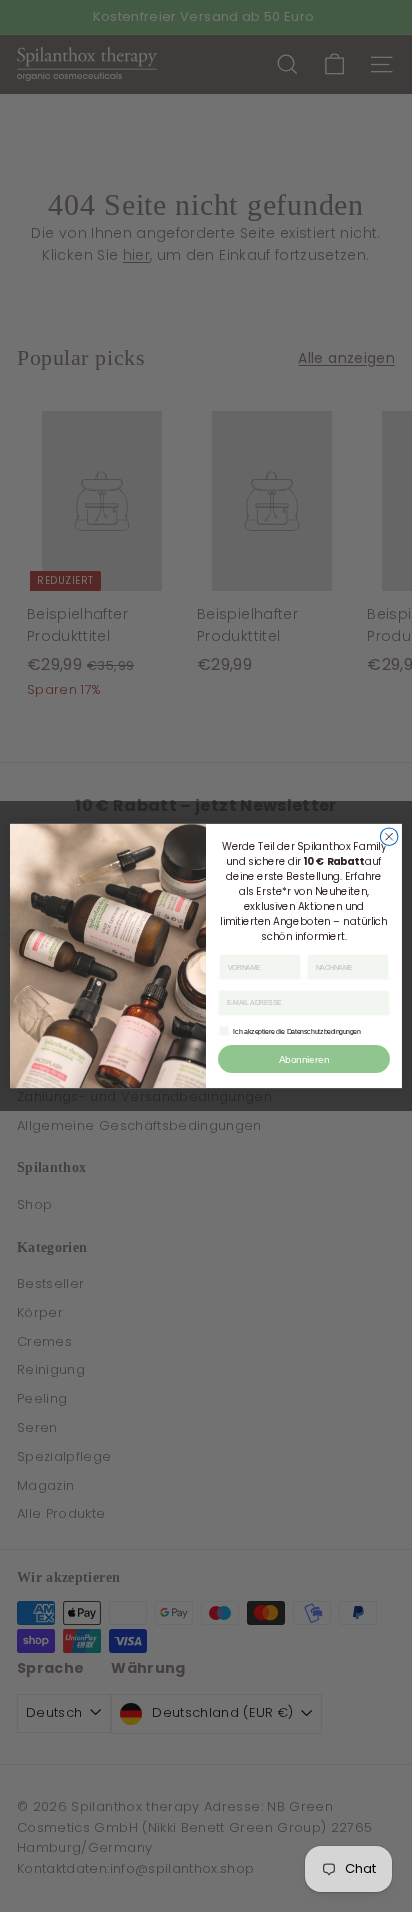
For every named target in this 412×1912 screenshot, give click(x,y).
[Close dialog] (389, 837)
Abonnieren (304, 1058)
